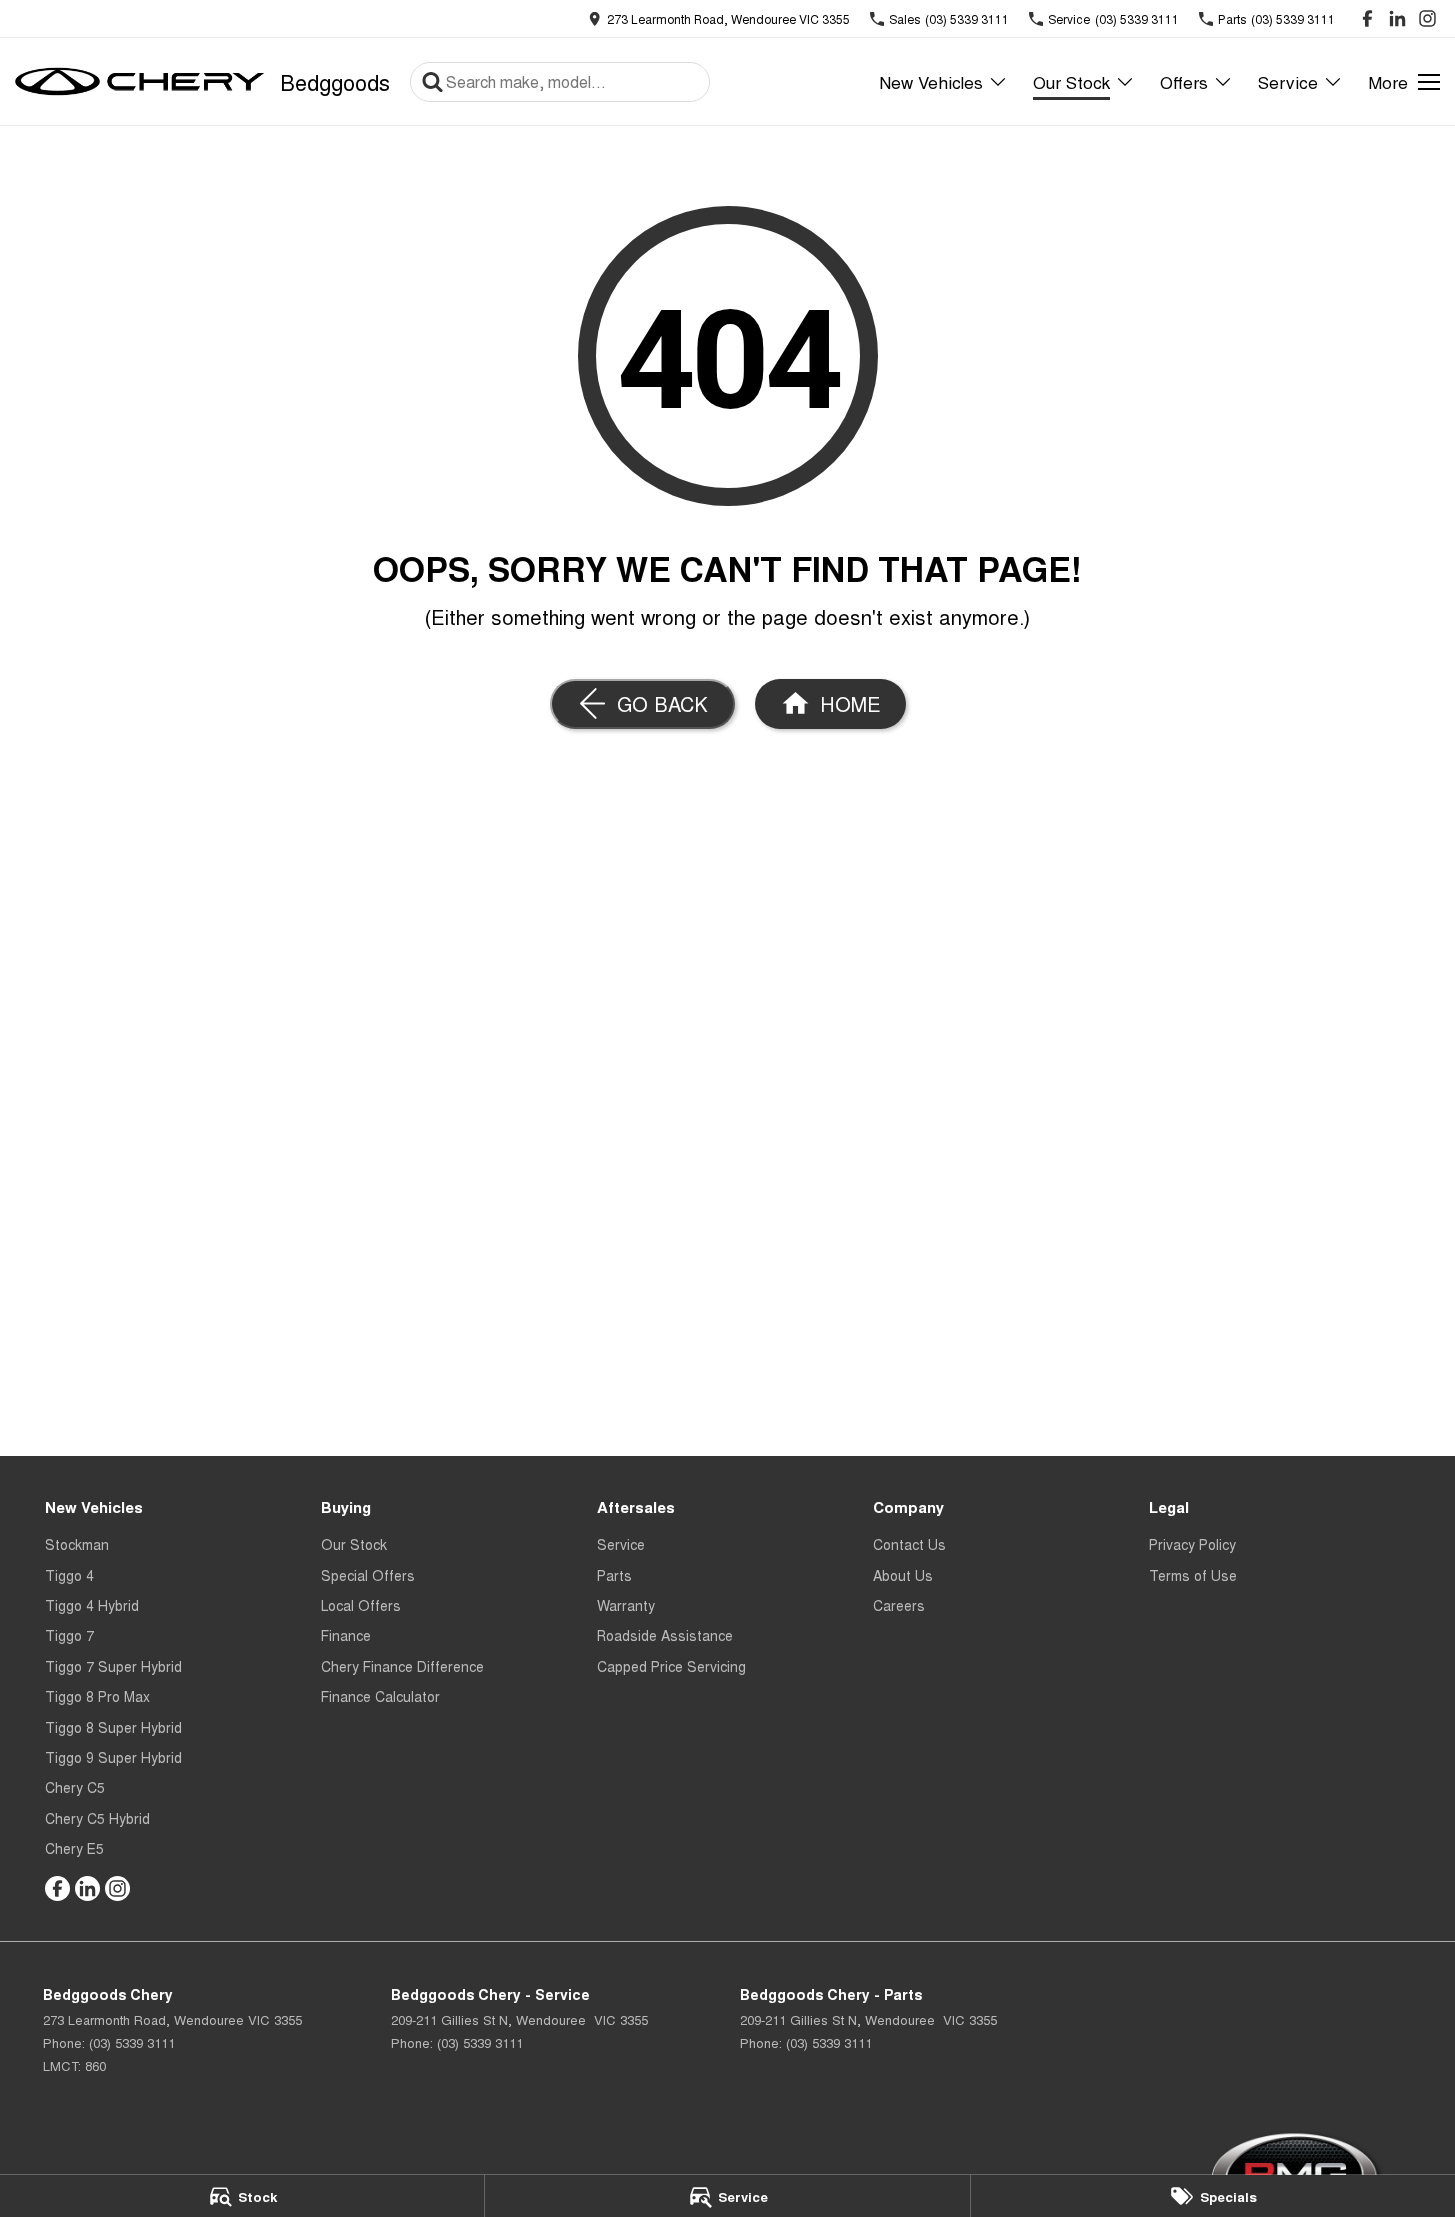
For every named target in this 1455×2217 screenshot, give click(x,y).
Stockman (77, 1544)
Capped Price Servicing (671, 1666)
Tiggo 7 (69, 1635)
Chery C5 (75, 1787)
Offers (1184, 81)
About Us (903, 1575)
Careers (899, 1605)
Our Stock (1071, 81)
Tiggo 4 (69, 1575)
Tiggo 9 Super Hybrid (113, 1757)
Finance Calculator (380, 1696)
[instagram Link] (1427, 18)
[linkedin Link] (1397, 18)
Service (1288, 81)
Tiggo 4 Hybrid (92, 1605)
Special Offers (368, 1575)
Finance (346, 1635)
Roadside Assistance (665, 1635)
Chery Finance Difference (402, 1666)
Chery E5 (74, 1848)
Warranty (626, 1605)
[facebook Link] (1367, 18)
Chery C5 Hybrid (97, 1818)
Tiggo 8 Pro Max (97, 1696)
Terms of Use (1193, 1575)
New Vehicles (931, 81)
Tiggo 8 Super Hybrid (113, 1727)
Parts (614, 1575)
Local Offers (361, 1605)
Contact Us (909, 1544)
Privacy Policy (1192, 1544)
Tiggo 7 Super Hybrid (113, 1666)
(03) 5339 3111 (132, 2042)
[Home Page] (140, 82)
